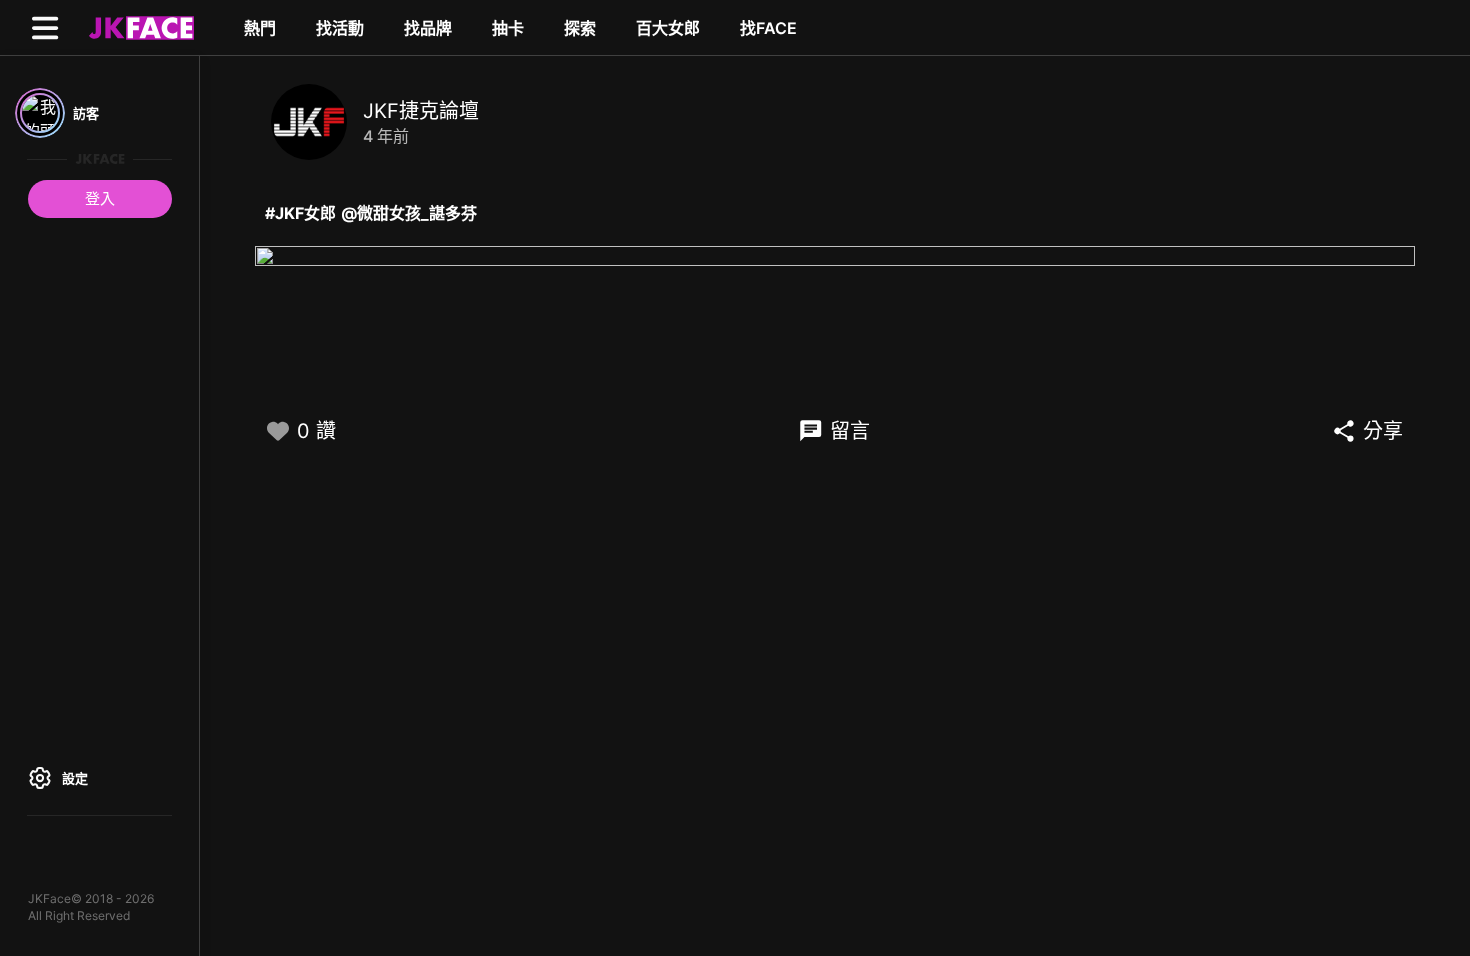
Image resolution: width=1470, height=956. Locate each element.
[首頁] (139, 27)
